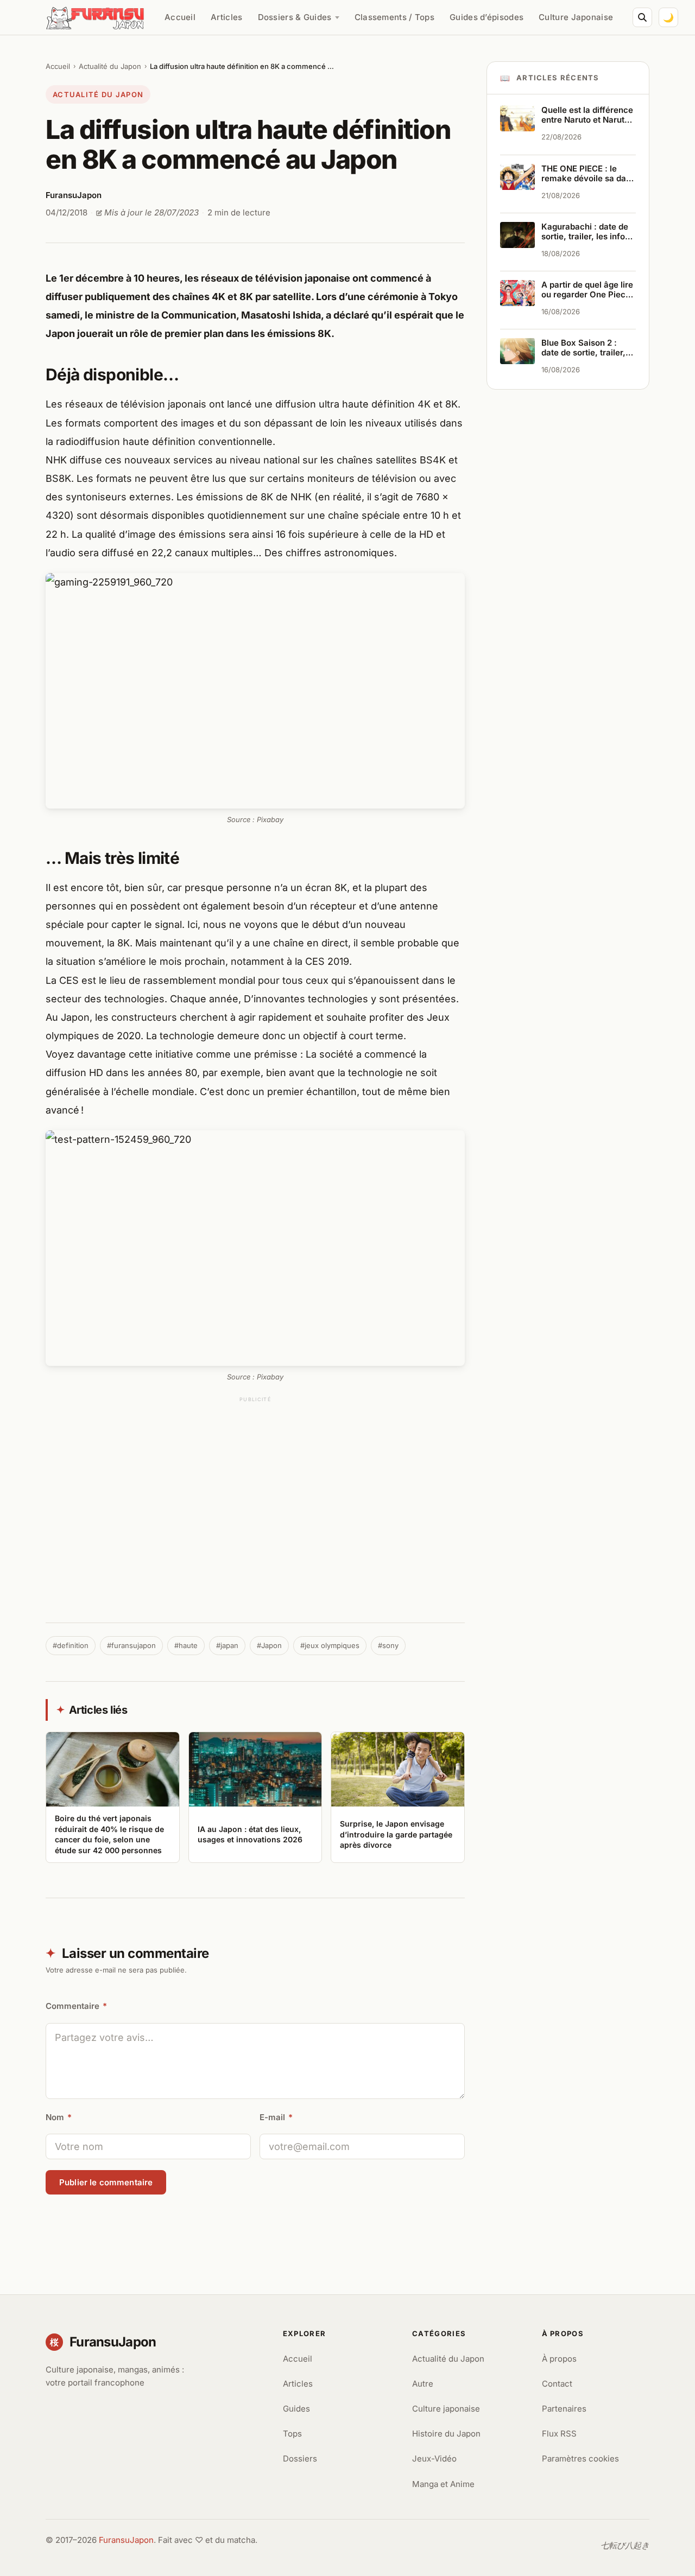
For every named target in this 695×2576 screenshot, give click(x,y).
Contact (557, 2384)
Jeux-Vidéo (434, 2459)
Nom (59, 2117)
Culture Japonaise (576, 17)
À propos (559, 2359)
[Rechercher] (642, 17)
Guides (296, 2409)
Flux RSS (559, 2434)
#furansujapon (131, 1645)
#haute (186, 1645)
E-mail (276, 2117)
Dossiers (300, 2459)
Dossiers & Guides (295, 17)
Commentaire (76, 2006)
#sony (388, 1645)
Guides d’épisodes (486, 17)
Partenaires (564, 2409)
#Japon (269, 1645)
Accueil (180, 17)
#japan (227, 1645)
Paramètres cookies (580, 2459)
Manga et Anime (443, 2484)
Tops (292, 2434)
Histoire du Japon (446, 2434)
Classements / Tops (394, 17)
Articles (226, 17)
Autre (423, 2384)
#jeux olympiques (330, 1645)
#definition (71, 1645)
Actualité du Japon (110, 66)
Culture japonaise (446, 2409)
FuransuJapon (126, 2540)
